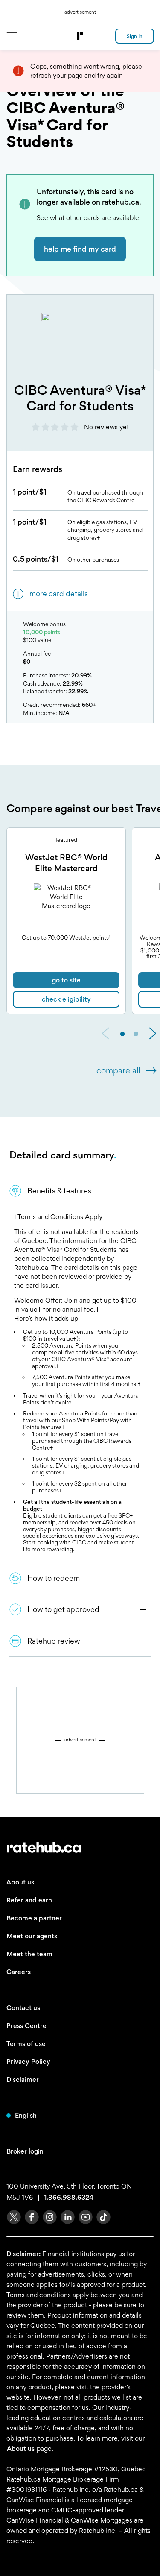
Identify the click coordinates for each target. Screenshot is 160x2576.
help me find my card (80, 249)
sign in (135, 36)
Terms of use (26, 2044)
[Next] (153, 1034)
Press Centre (26, 2026)
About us (20, 1882)
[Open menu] (12, 35)
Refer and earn (29, 1900)
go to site (66, 980)
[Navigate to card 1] (136, 1034)
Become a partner (34, 1918)
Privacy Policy (28, 2062)
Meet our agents (32, 1936)
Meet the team (29, 1954)
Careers (19, 1972)
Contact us (23, 2008)
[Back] (105, 1034)
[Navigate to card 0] (123, 1034)
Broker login (25, 2151)
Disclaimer (23, 2079)
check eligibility (66, 999)
